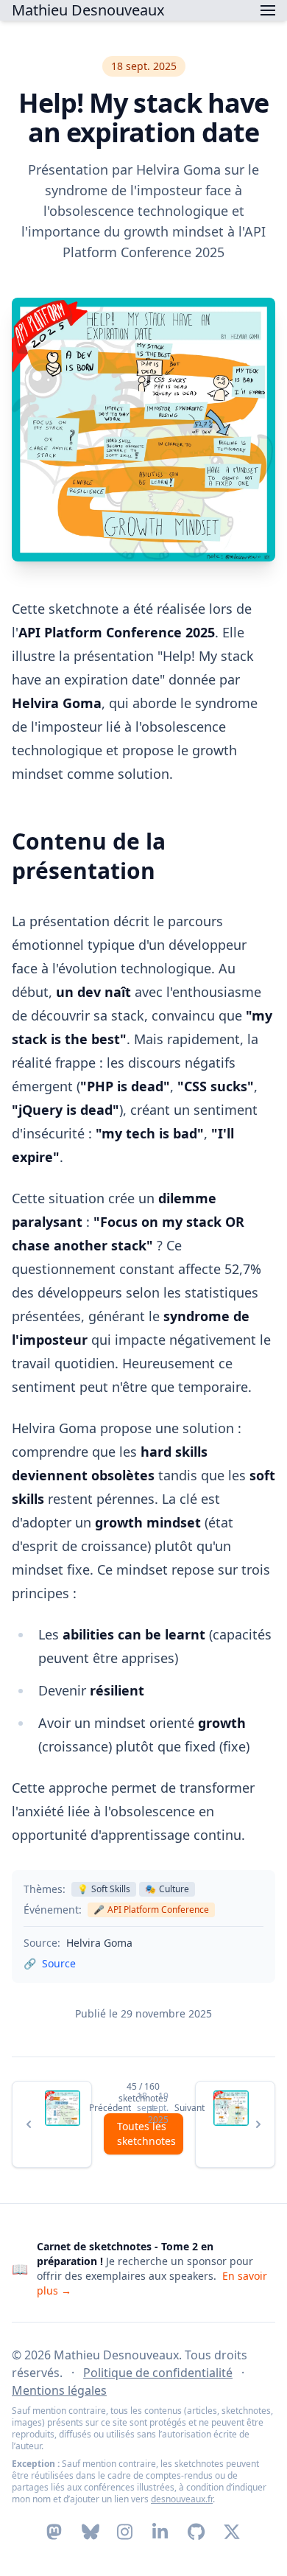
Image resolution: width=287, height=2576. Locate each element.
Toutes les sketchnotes (146, 2134)
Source (59, 1963)
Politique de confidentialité (158, 2373)
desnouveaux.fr (182, 2499)
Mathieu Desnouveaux (88, 10)
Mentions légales (59, 2390)
